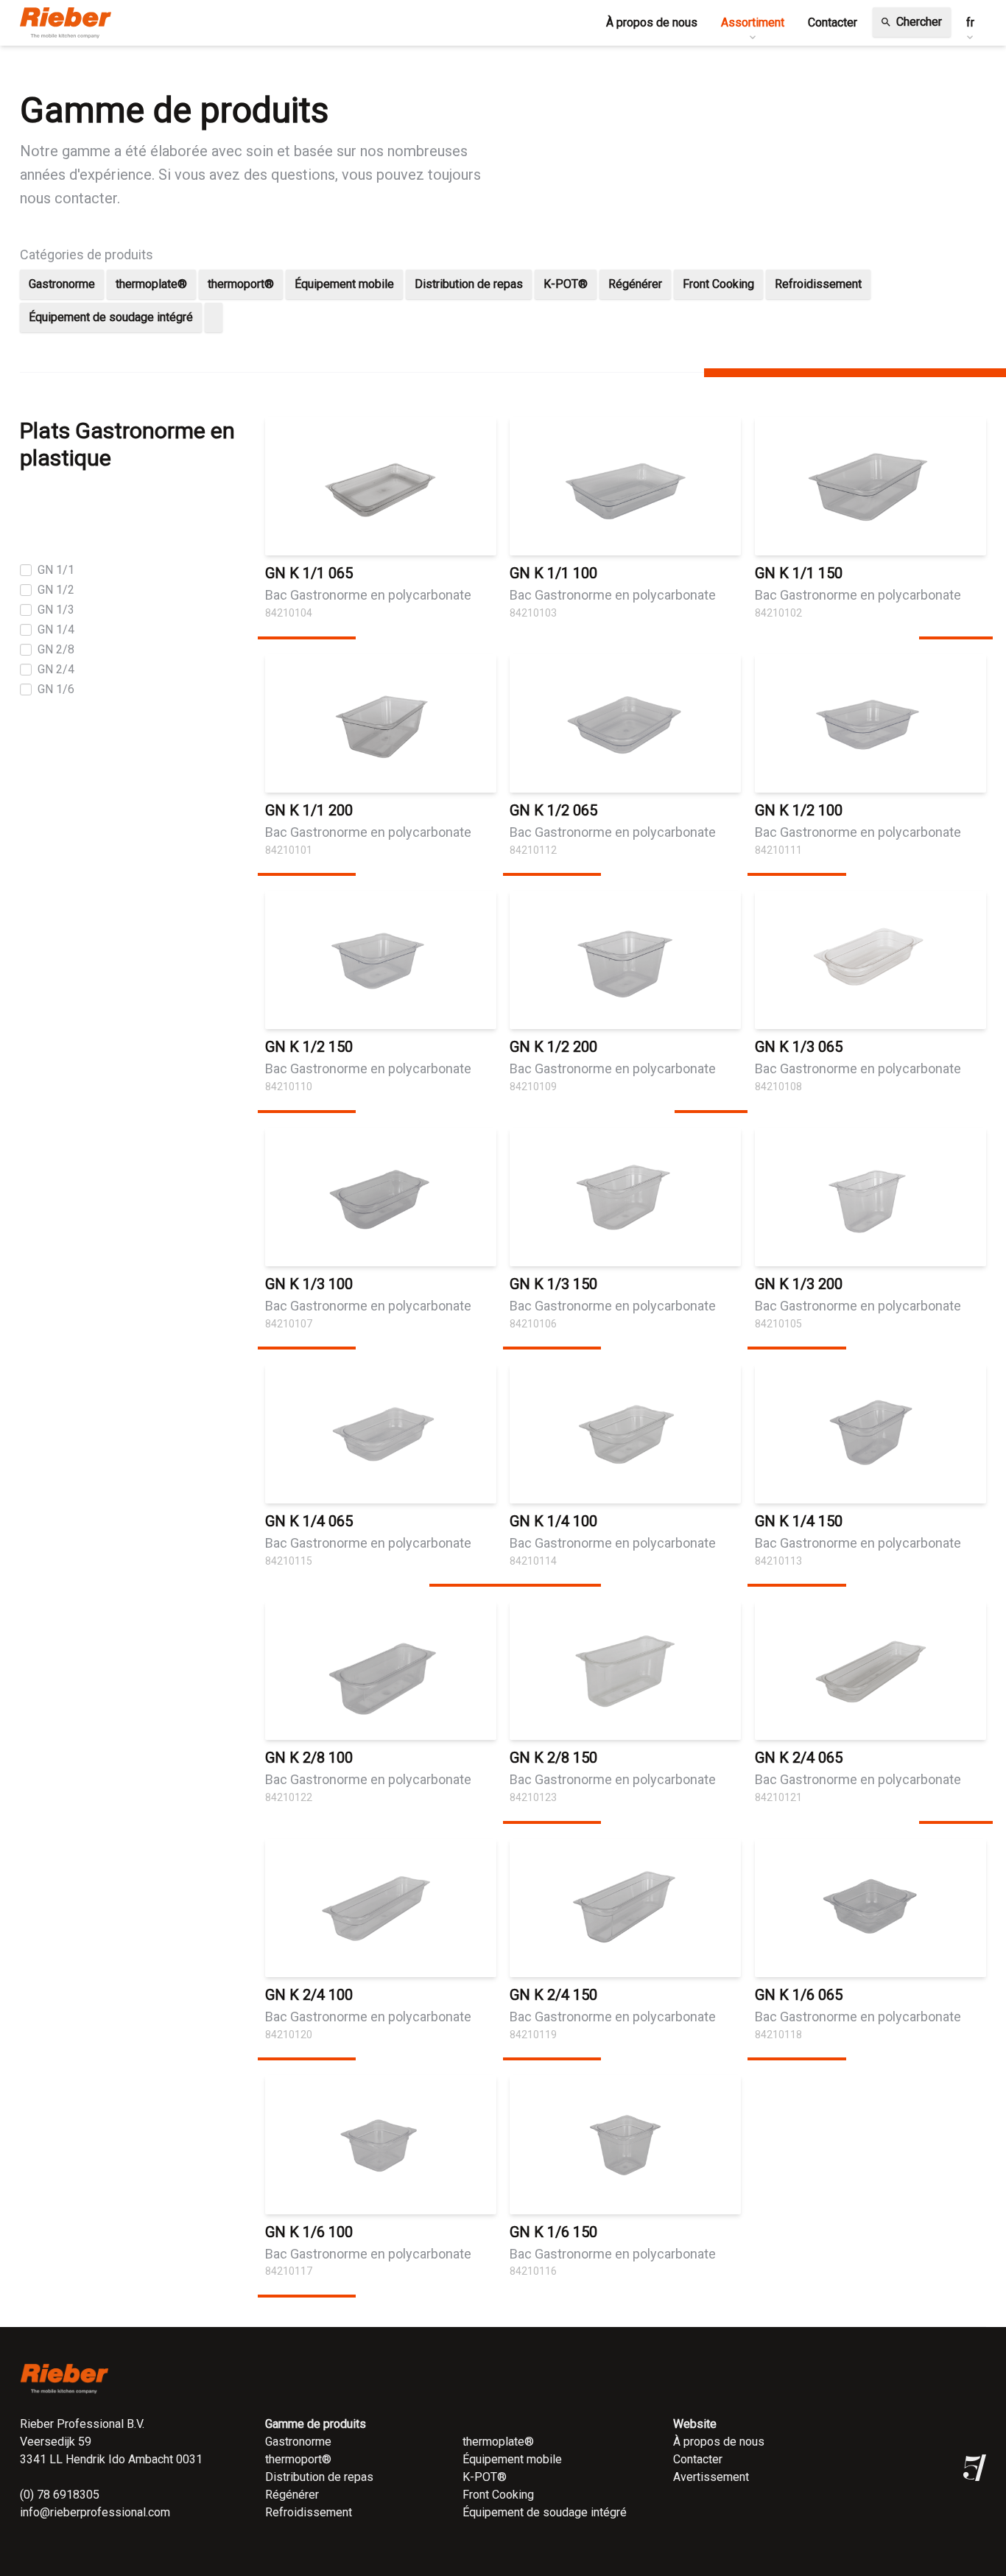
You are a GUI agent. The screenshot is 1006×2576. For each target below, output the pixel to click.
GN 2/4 (56, 669)
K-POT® (566, 284)
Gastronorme (62, 284)
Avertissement (711, 2477)
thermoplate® (151, 284)
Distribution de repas (469, 284)
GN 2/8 (56, 649)
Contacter (698, 2459)
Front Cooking (718, 284)
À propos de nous (719, 2442)
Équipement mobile (344, 284)
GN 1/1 (56, 570)
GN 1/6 (56, 689)
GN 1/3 (56, 610)
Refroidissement (818, 284)
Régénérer (635, 284)
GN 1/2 (56, 590)
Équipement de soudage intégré (111, 317)
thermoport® (241, 284)
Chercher (911, 22)
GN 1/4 (56, 629)
